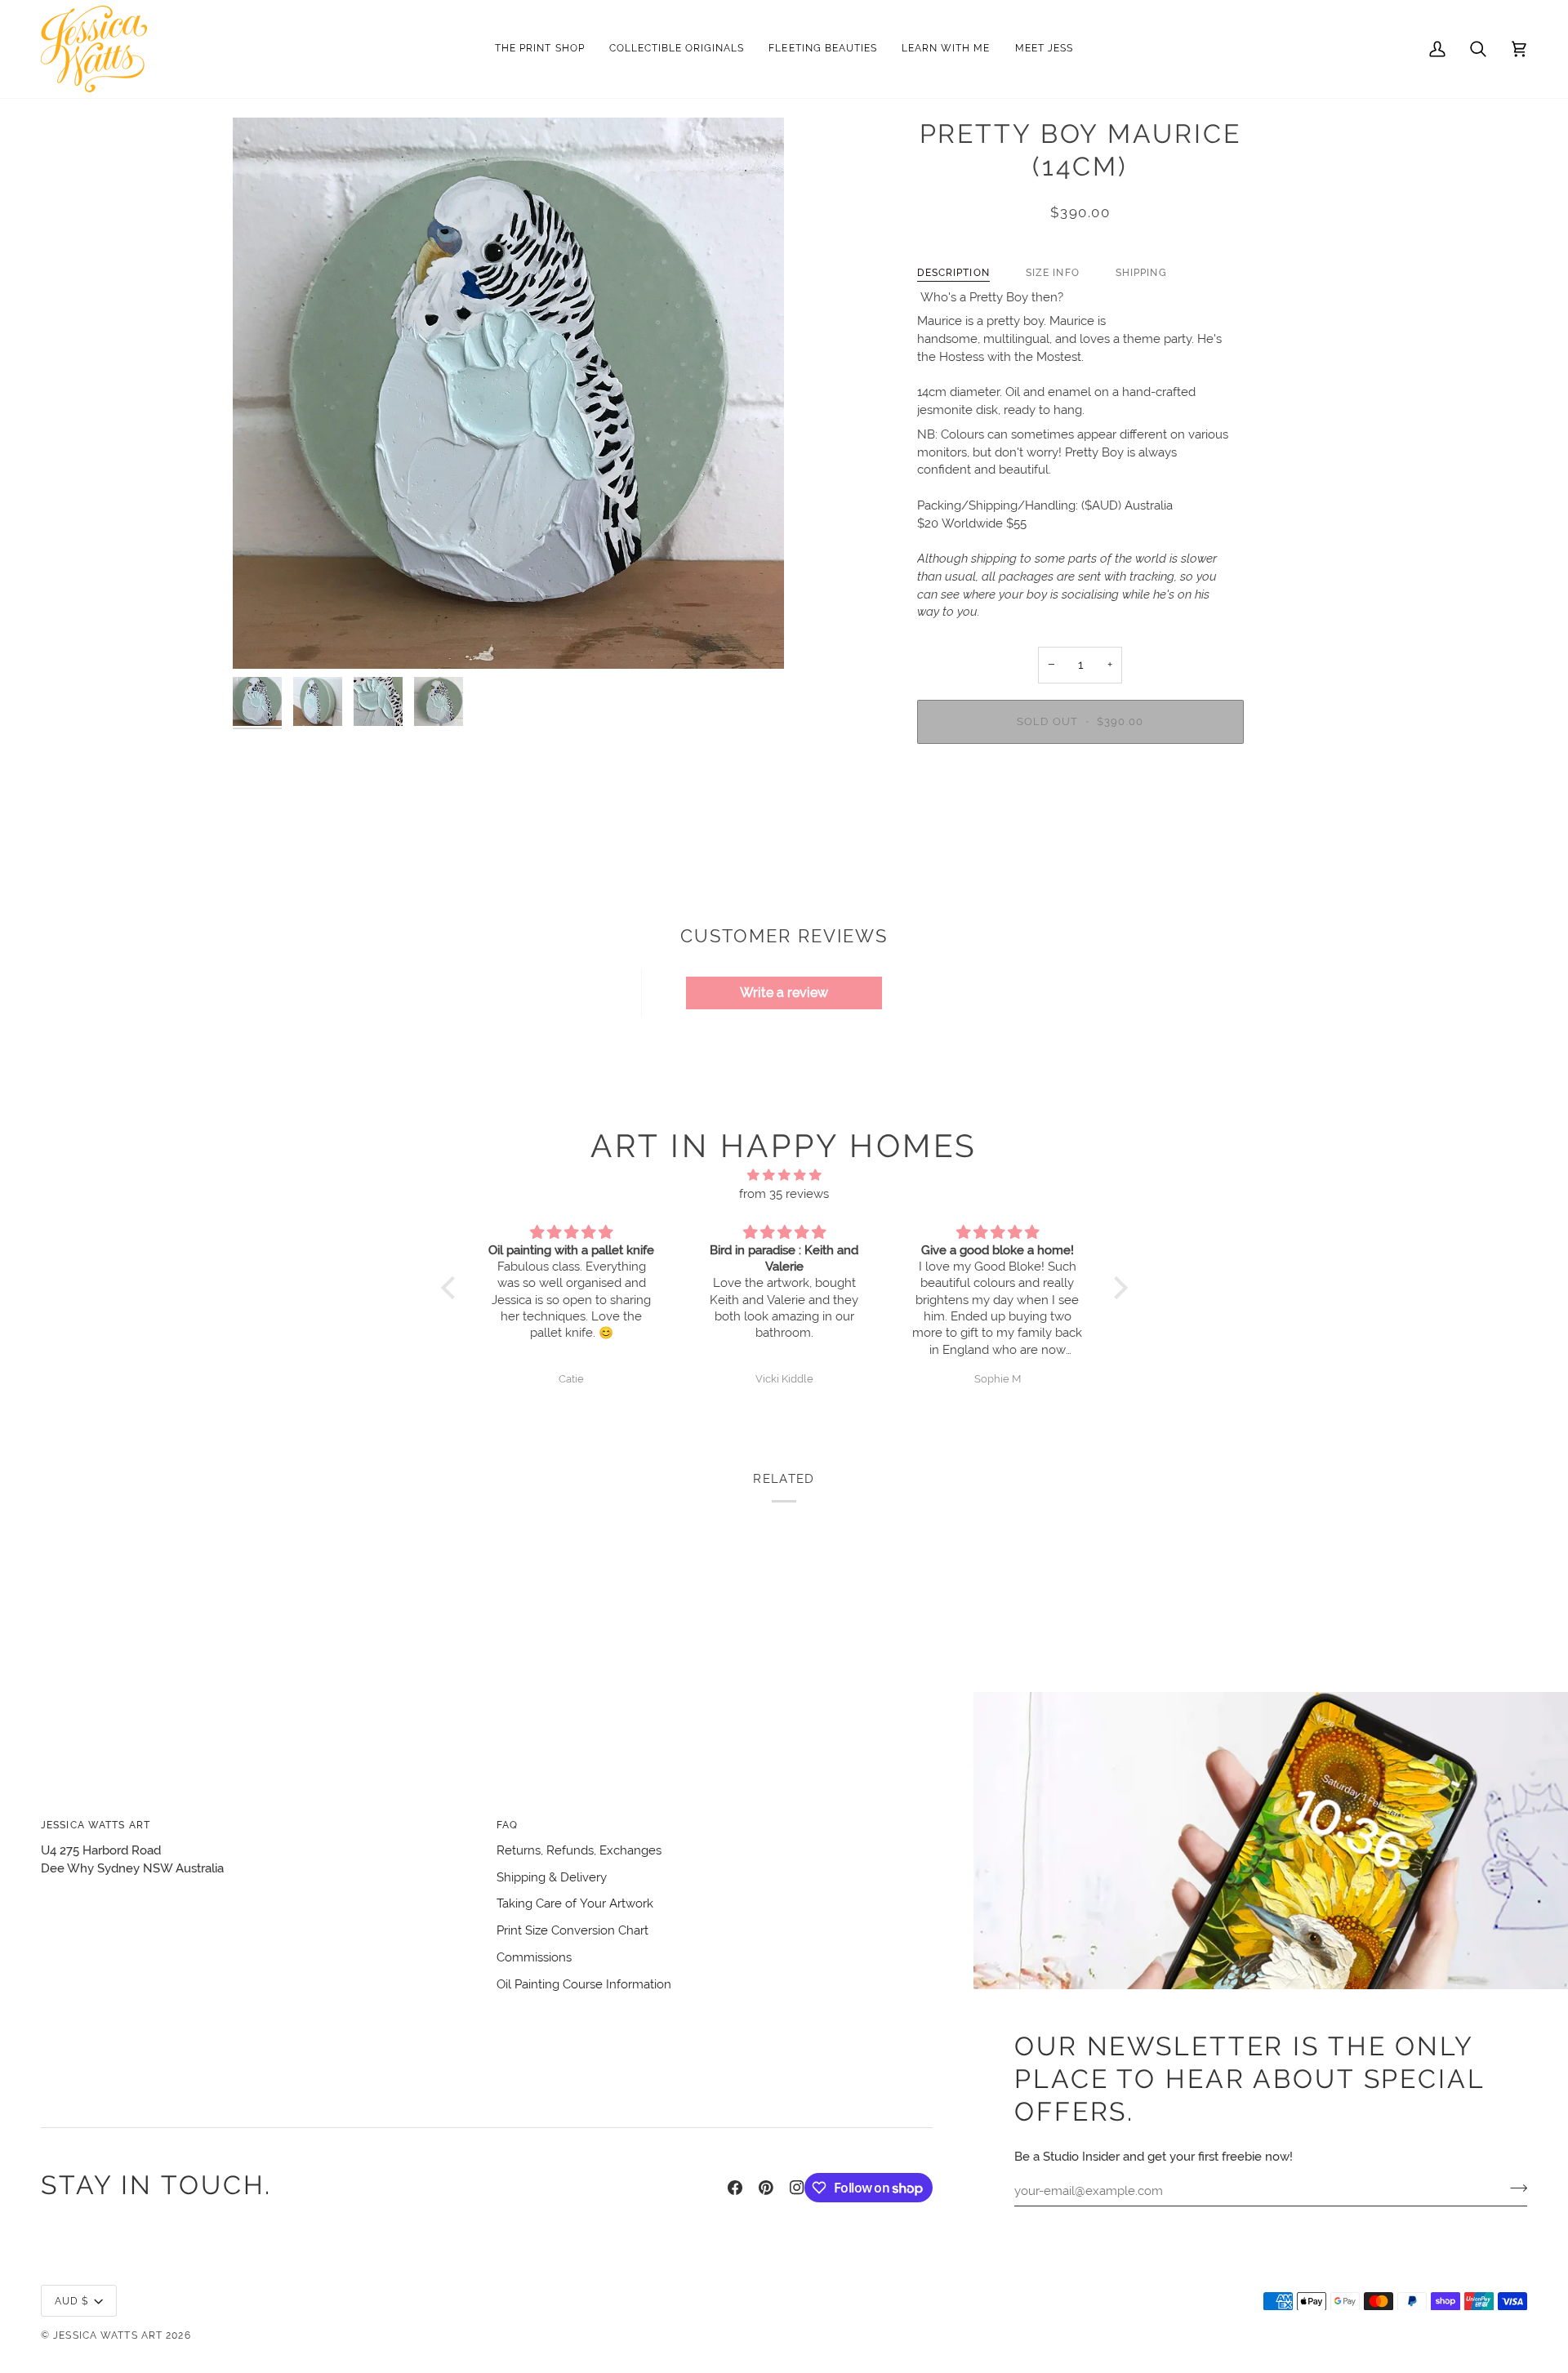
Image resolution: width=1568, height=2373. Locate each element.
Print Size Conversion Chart (572, 1930)
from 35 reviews (784, 1193)
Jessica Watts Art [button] (96, 1825)
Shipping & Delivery (552, 1877)
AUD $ (72, 2301)
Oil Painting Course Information (584, 1984)
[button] (677, 49)
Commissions (534, 1957)
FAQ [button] (507, 1825)
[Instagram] (797, 2188)
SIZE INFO (1053, 272)
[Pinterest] (766, 2188)
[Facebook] (735, 2188)
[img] (784, 1175)
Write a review (784, 993)
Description (953, 272)
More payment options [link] (1080, 820)
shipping (1141, 272)
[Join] (1514, 2188)
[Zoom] (508, 393)
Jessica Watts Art (108, 2335)
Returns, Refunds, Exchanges (579, 1850)
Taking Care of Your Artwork (575, 1903)
